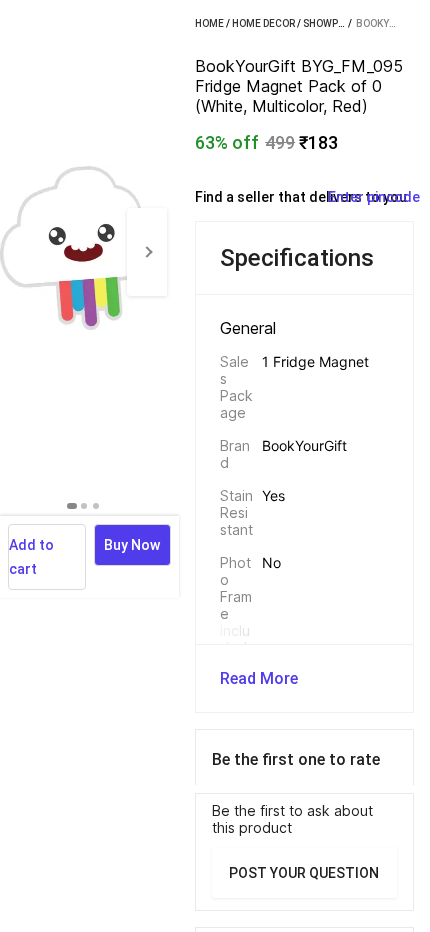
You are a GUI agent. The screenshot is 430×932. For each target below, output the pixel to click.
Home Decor (263, 23)
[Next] (147, 252)
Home (209, 23)
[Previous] (20, 252)
